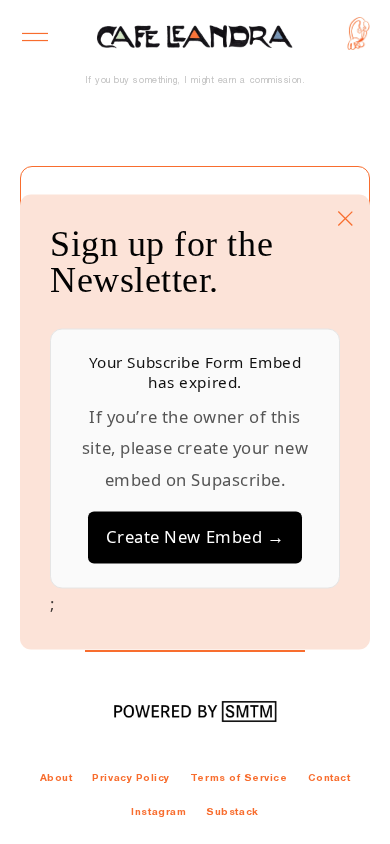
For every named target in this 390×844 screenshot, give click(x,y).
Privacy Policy (131, 778)
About (56, 778)
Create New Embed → (195, 537)
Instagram (158, 812)
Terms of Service (239, 778)
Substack (232, 812)
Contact (329, 778)
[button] (35, 37)
